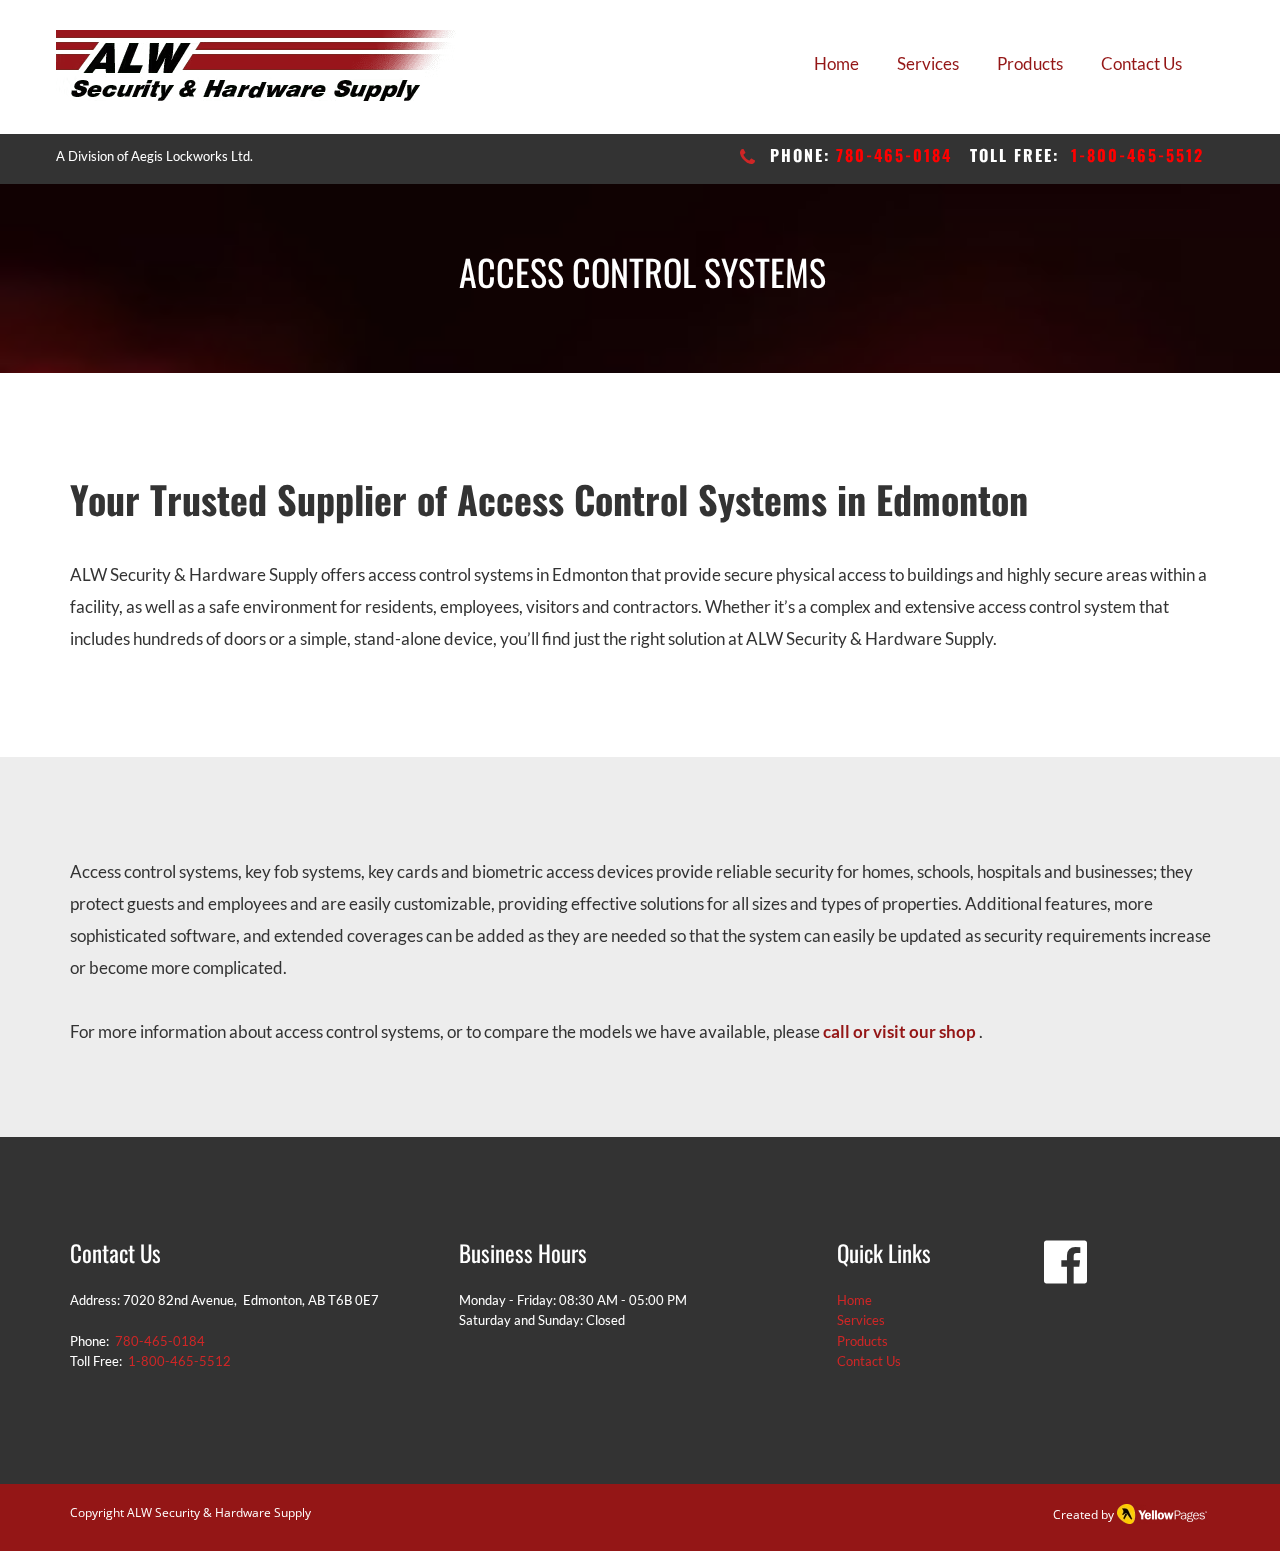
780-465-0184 (894, 155)
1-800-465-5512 (1137, 155)
